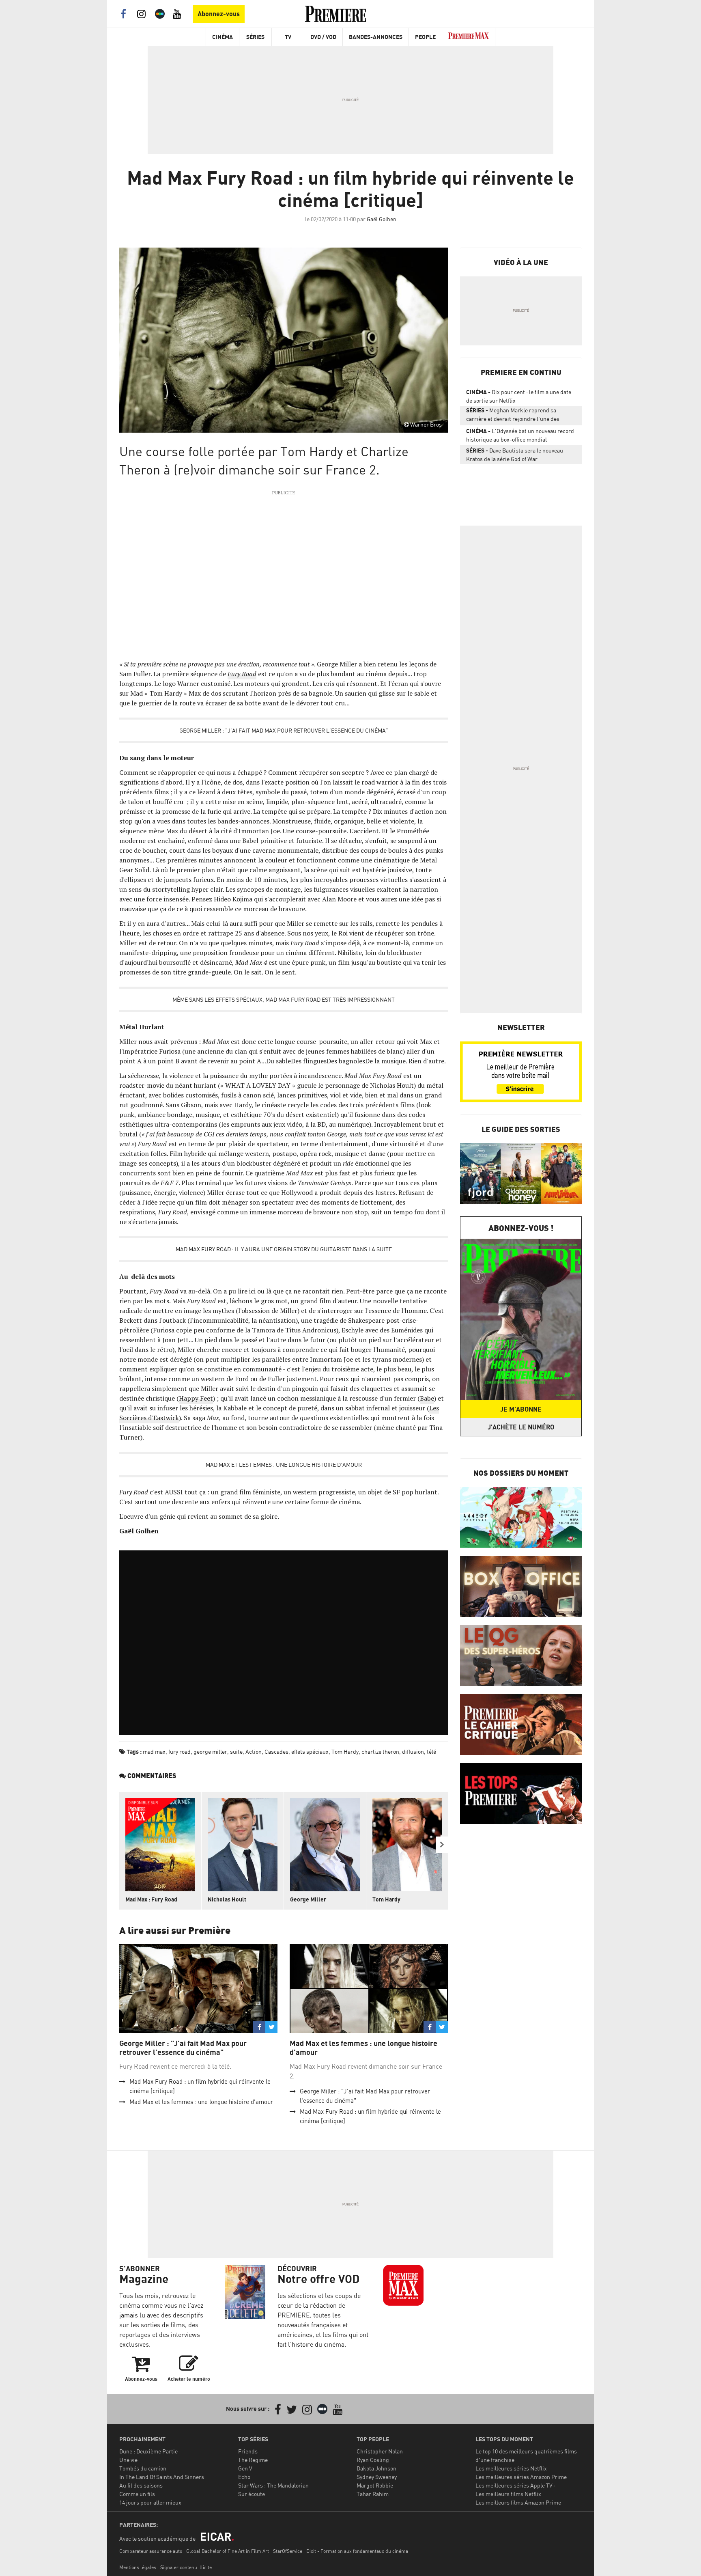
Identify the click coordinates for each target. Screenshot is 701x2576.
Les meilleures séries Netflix (511, 2468)
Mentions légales (138, 2567)
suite (236, 1751)
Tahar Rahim (373, 2494)
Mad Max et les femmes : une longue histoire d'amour (284, 1465)
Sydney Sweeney (377, 2477)
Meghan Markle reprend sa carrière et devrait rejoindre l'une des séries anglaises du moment (513, 416)
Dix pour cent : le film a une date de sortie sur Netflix (519, 396)
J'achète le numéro (521, 1427)
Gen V (245, 2468)
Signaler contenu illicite (186, 2567)
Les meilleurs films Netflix (508, 2494)
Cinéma (223, 37)
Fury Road (242, 674)
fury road (180, 1751)
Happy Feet (196, 1398)
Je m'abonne (521, 1409)
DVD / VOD (323, 37)
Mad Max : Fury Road (151, 1899)
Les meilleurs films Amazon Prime (518, 2502)
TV (288, 37)
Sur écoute (252, 2494)
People (425, 37)
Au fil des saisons (141, 2485)
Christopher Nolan (380, 2451)
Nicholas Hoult (227, 1899)
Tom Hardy (345, 1751)
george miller (210, 1751)
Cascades (276, 1751)
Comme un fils (137, 2494)
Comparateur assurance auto (151, 2551)
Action (254, 1751)
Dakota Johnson (376, 2468)
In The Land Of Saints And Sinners (162, 2477)
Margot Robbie (375, 2485)
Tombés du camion (143, 2468)
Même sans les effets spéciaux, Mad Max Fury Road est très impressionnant (284, 999)
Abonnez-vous (219, 14)
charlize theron (380, 1751)
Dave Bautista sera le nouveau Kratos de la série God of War (515, 455)
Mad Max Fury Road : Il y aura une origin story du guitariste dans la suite (284, 1249)
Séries (255, 37)
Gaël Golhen (382, 219)
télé (431, 1751)
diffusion (413, 1751)
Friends (248, 2451)
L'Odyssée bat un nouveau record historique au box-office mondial (520, 435)
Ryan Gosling (373, 2460)
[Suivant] (442, 1845)
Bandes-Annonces (376, 37)
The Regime (253, 2460)
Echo (244, 2477)
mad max (154, 1751)
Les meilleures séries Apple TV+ (515, 2485)
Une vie (128, 2460)
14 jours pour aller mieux (150, 2502)
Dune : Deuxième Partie (148, 2451)
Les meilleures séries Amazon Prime (521, 2477)
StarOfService (288, 2551)
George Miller (308, 1899)
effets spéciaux (310, 1751)
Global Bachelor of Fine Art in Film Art (228, 2551)
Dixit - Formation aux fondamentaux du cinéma (357, 2551)
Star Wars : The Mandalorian (273, 2485)
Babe (427, 1398)
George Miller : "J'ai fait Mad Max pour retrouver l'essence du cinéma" (284, 730)
